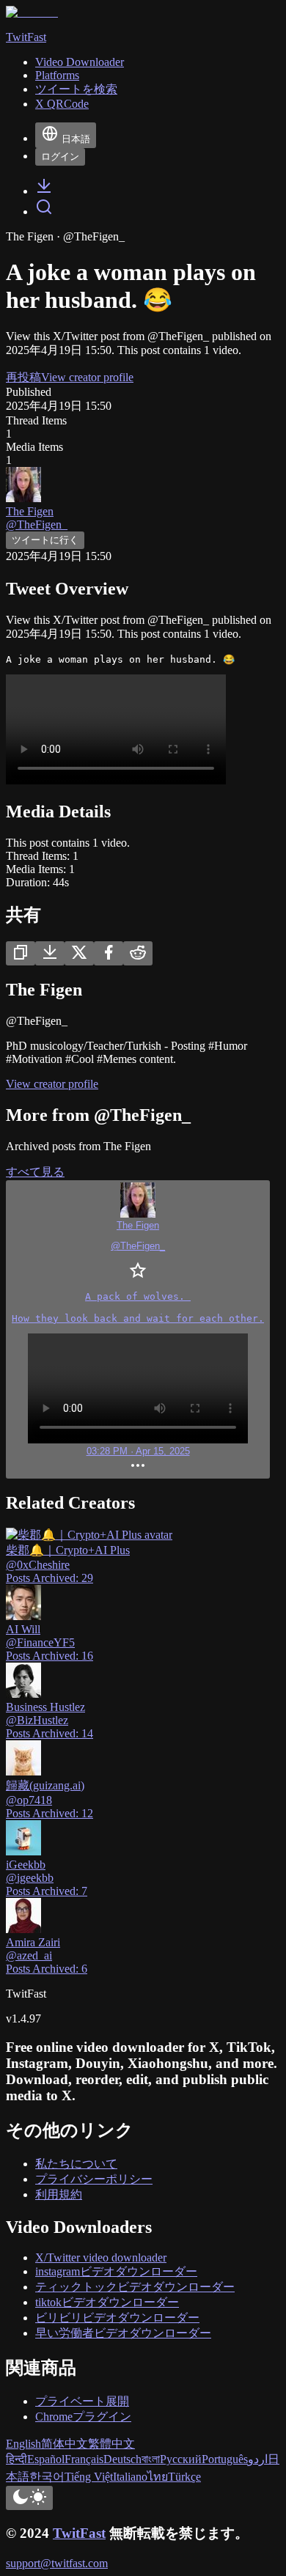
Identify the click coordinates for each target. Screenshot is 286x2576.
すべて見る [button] (35, 1172)
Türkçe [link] (184, 2477)
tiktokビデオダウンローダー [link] (107, 2302)
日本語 (76, 139)
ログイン (60, 157)
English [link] (23, 2444)
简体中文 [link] (65, 2444)
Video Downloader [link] (80, 62)
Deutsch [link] (122, 2459)
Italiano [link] (130, 2477)
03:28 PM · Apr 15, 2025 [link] (138, 1451)
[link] (44, 191)
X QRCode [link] (62, 104)
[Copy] (21, 953)
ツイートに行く (45, 540)
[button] (138, 1329)
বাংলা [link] (151, 2459)
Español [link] (46, 2459)
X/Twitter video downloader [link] (101, 2257)
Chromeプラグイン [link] (83, 2417)
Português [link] (225, 2459)
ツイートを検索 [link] (76, 89)
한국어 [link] (47, 2477)
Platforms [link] (57, 75)
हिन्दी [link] (16, 2459)
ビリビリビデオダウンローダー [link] (117, 2318)
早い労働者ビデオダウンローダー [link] (123, 2333)
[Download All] (50, 953)
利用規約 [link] (59, 2194)
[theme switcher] (29, 2498)
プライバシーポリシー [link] (94, 2179)
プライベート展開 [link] (82, 2401)
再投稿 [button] (23, 377)
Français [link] (84, 2459)
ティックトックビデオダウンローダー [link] (135, 2287)
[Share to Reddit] (138, 953)
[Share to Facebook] (109, 953)
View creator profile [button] (87, 377)
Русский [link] (181, 2459)
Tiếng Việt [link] (89, 2477)
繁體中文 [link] (111, 2444)
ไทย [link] (158, 2477)
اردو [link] (258, 2459)
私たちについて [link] (76, 2164)
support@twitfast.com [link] (57, 2563)
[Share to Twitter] (79, 953)
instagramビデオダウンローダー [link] (116, 2271)
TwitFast (79, 2533)
